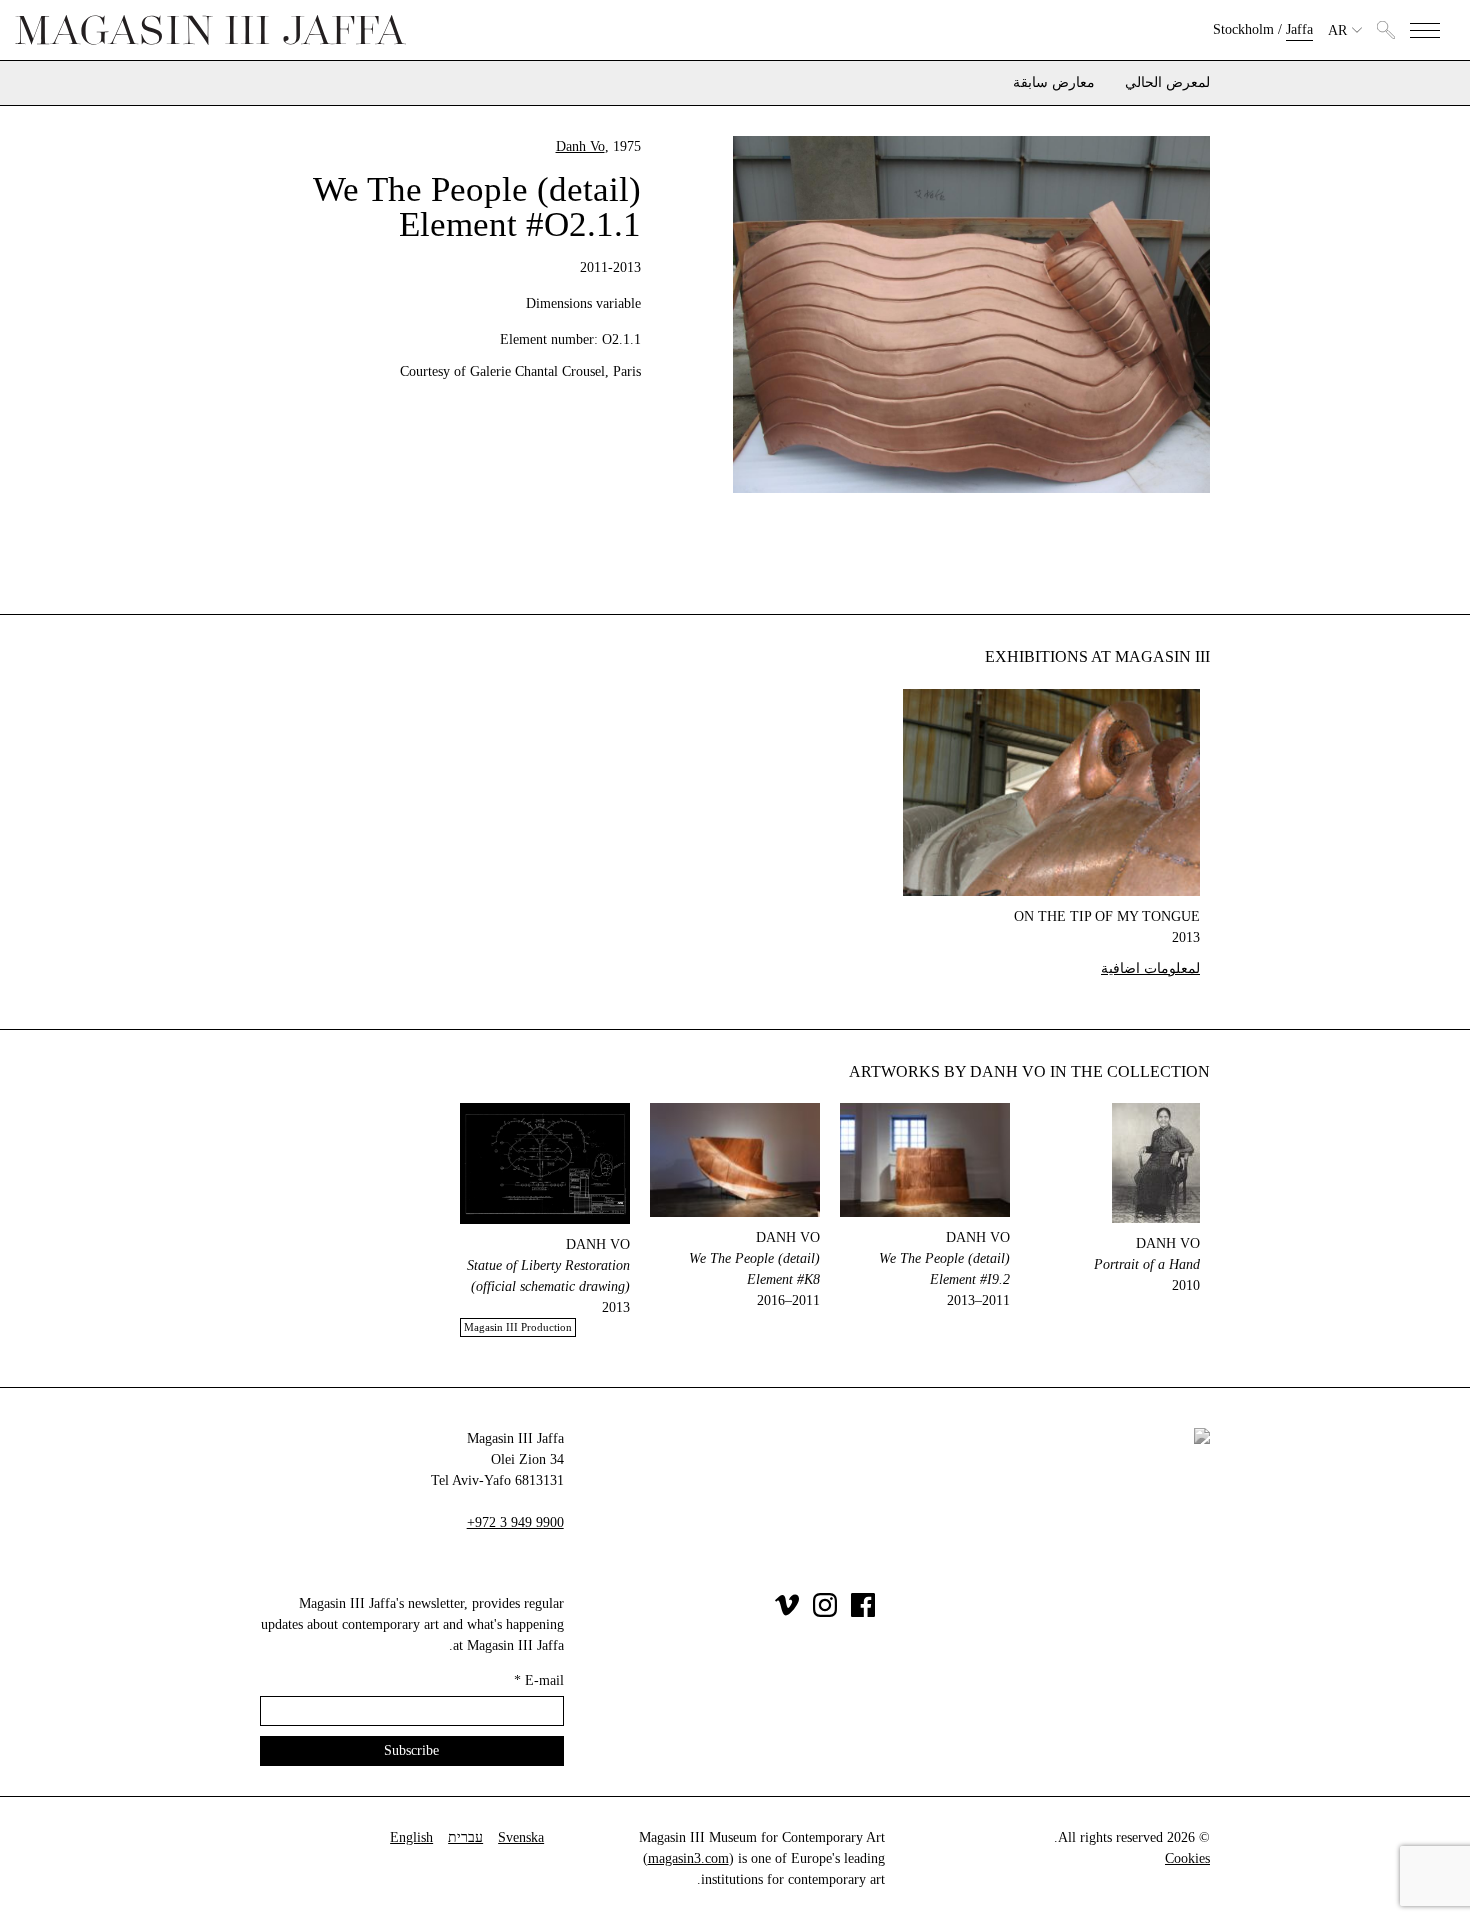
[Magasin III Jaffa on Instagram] (825, 1612)
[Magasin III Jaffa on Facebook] (863, 1612)
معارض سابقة (1054, 83)
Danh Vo (580, 146)
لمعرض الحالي (1167, 83)
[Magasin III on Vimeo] (787, 1612)
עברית (465, 1837)
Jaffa (1299, 29)
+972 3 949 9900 (515, 1522)
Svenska (521, 1837)
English (411, 1837)
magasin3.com (688, 1858)
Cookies (1187, 1858)
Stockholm (1243, 29)
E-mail (539, 1680)
